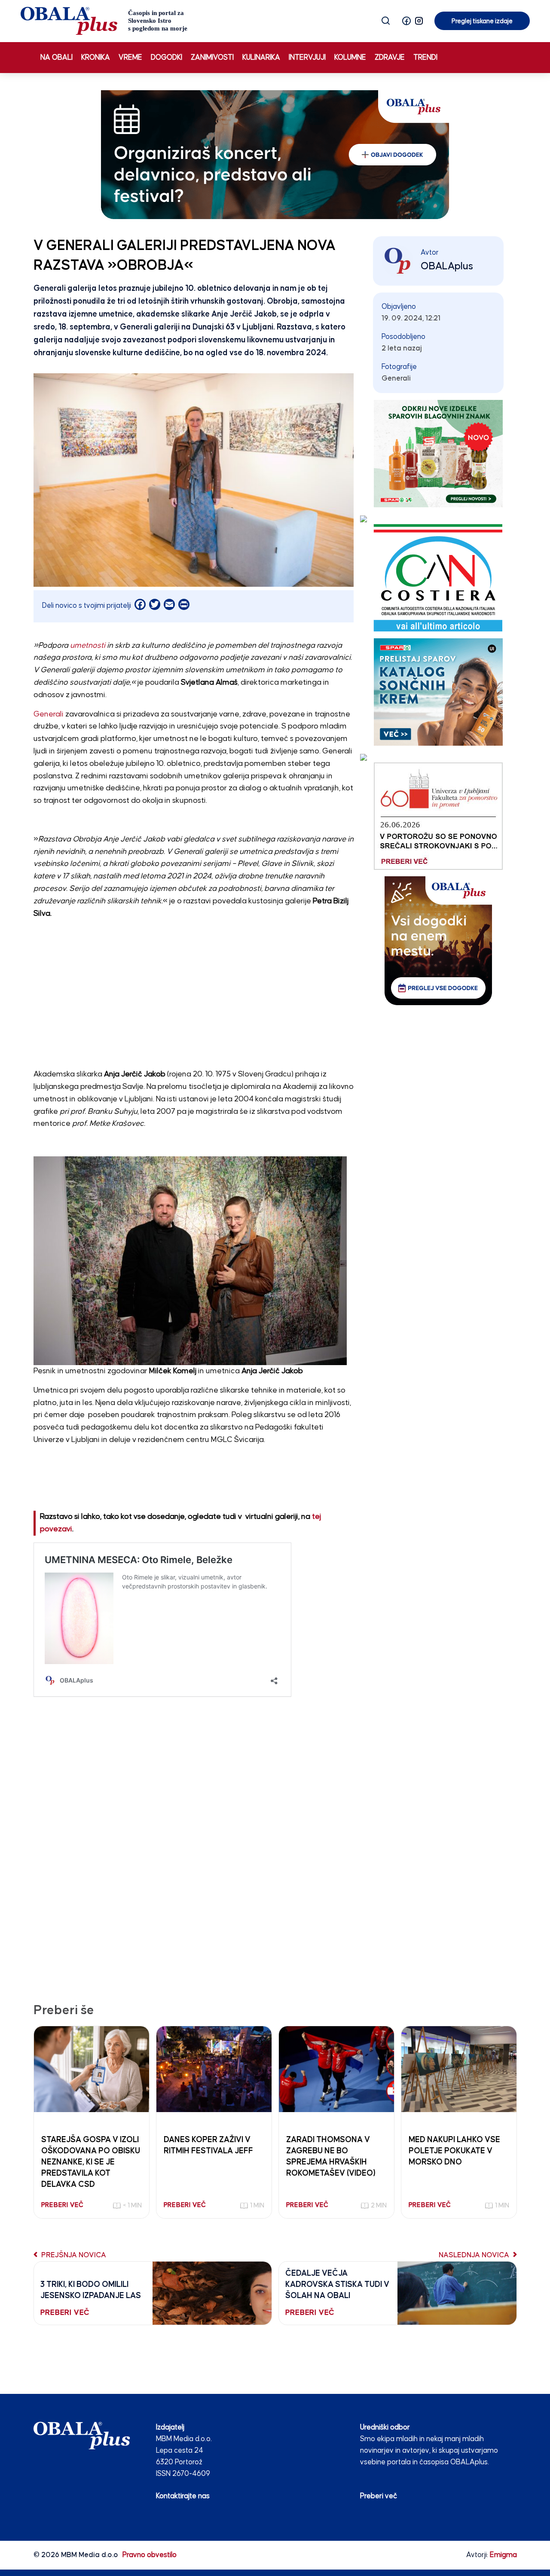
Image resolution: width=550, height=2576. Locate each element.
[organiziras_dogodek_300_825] (275, 154)
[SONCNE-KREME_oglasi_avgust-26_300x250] (438, 692)
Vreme (130, 58)
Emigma (503, 2555)
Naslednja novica (475, 2255)
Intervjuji (307, 58)
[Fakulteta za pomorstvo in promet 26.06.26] (438, 816)
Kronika (96, 58)
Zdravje (390, 58)
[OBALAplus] (104, 21)
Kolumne (350, 58)
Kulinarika (261, 58)
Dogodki (167, 58)
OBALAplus (447, 266)
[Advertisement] (194, 987)
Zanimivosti (212, 58)
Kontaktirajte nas (183, 2496)
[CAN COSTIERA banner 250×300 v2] (438, 578)
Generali (49, 714)
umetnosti (87, 646)
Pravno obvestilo (150, 2555)
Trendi (425, 58)
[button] (406, 21)
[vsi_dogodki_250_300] (438, 940)
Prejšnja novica (73, 2255)
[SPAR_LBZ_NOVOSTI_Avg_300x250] (438, 453)
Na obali (57, 58)
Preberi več (379, 2496)
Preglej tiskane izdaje (482, 21)
